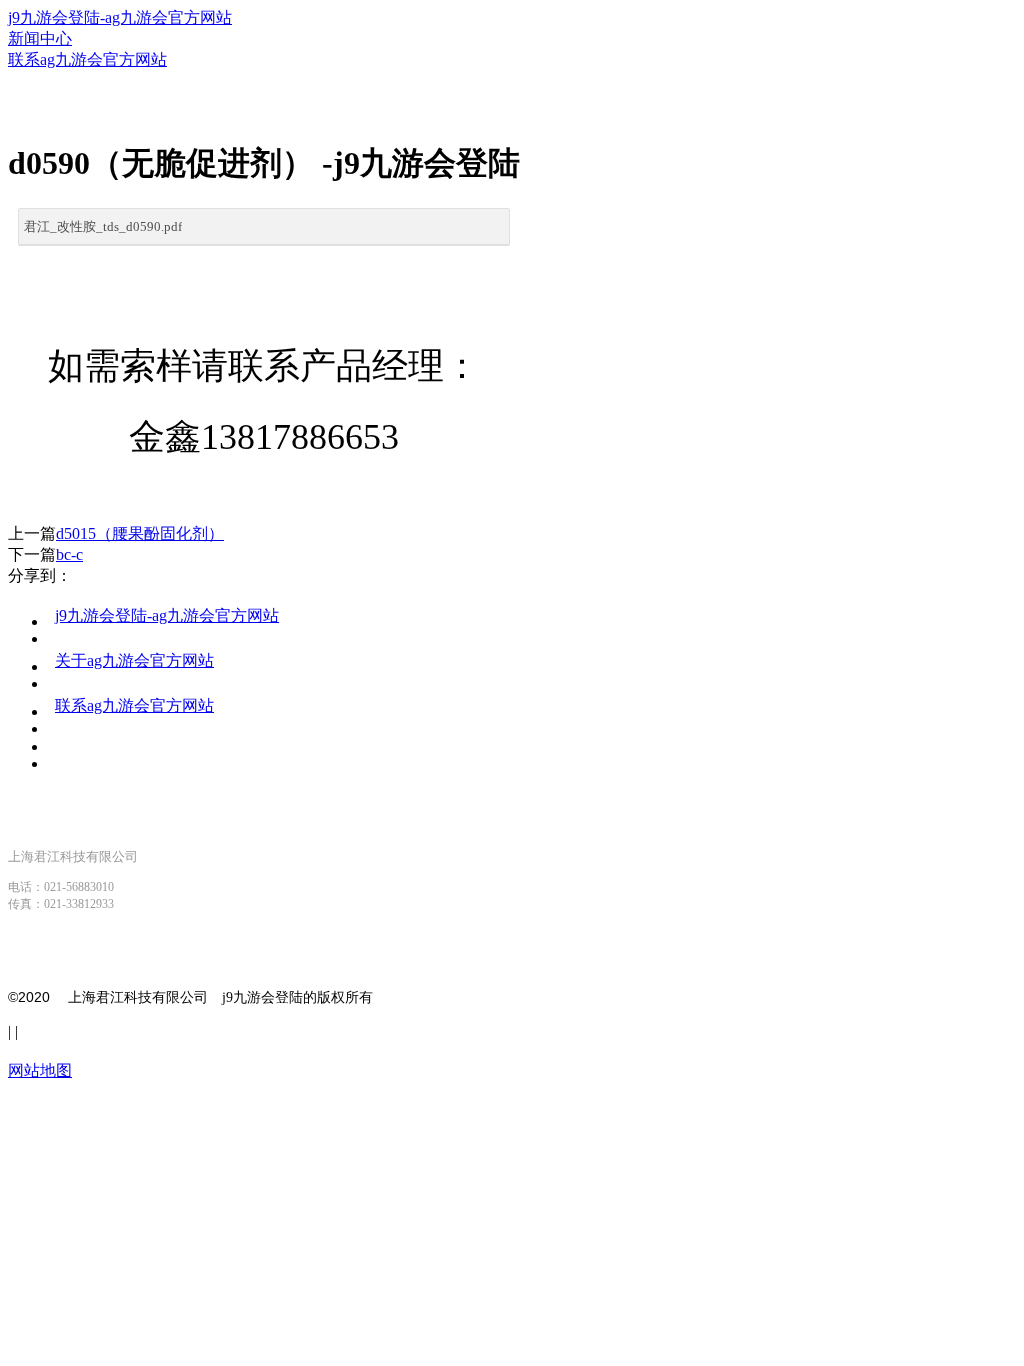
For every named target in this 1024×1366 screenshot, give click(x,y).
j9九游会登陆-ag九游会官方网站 (120, 17)
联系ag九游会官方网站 (134, 705)
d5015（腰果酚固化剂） (140, 533)
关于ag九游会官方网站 (134, 660)
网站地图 (40, 1070)
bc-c (69, 554)
